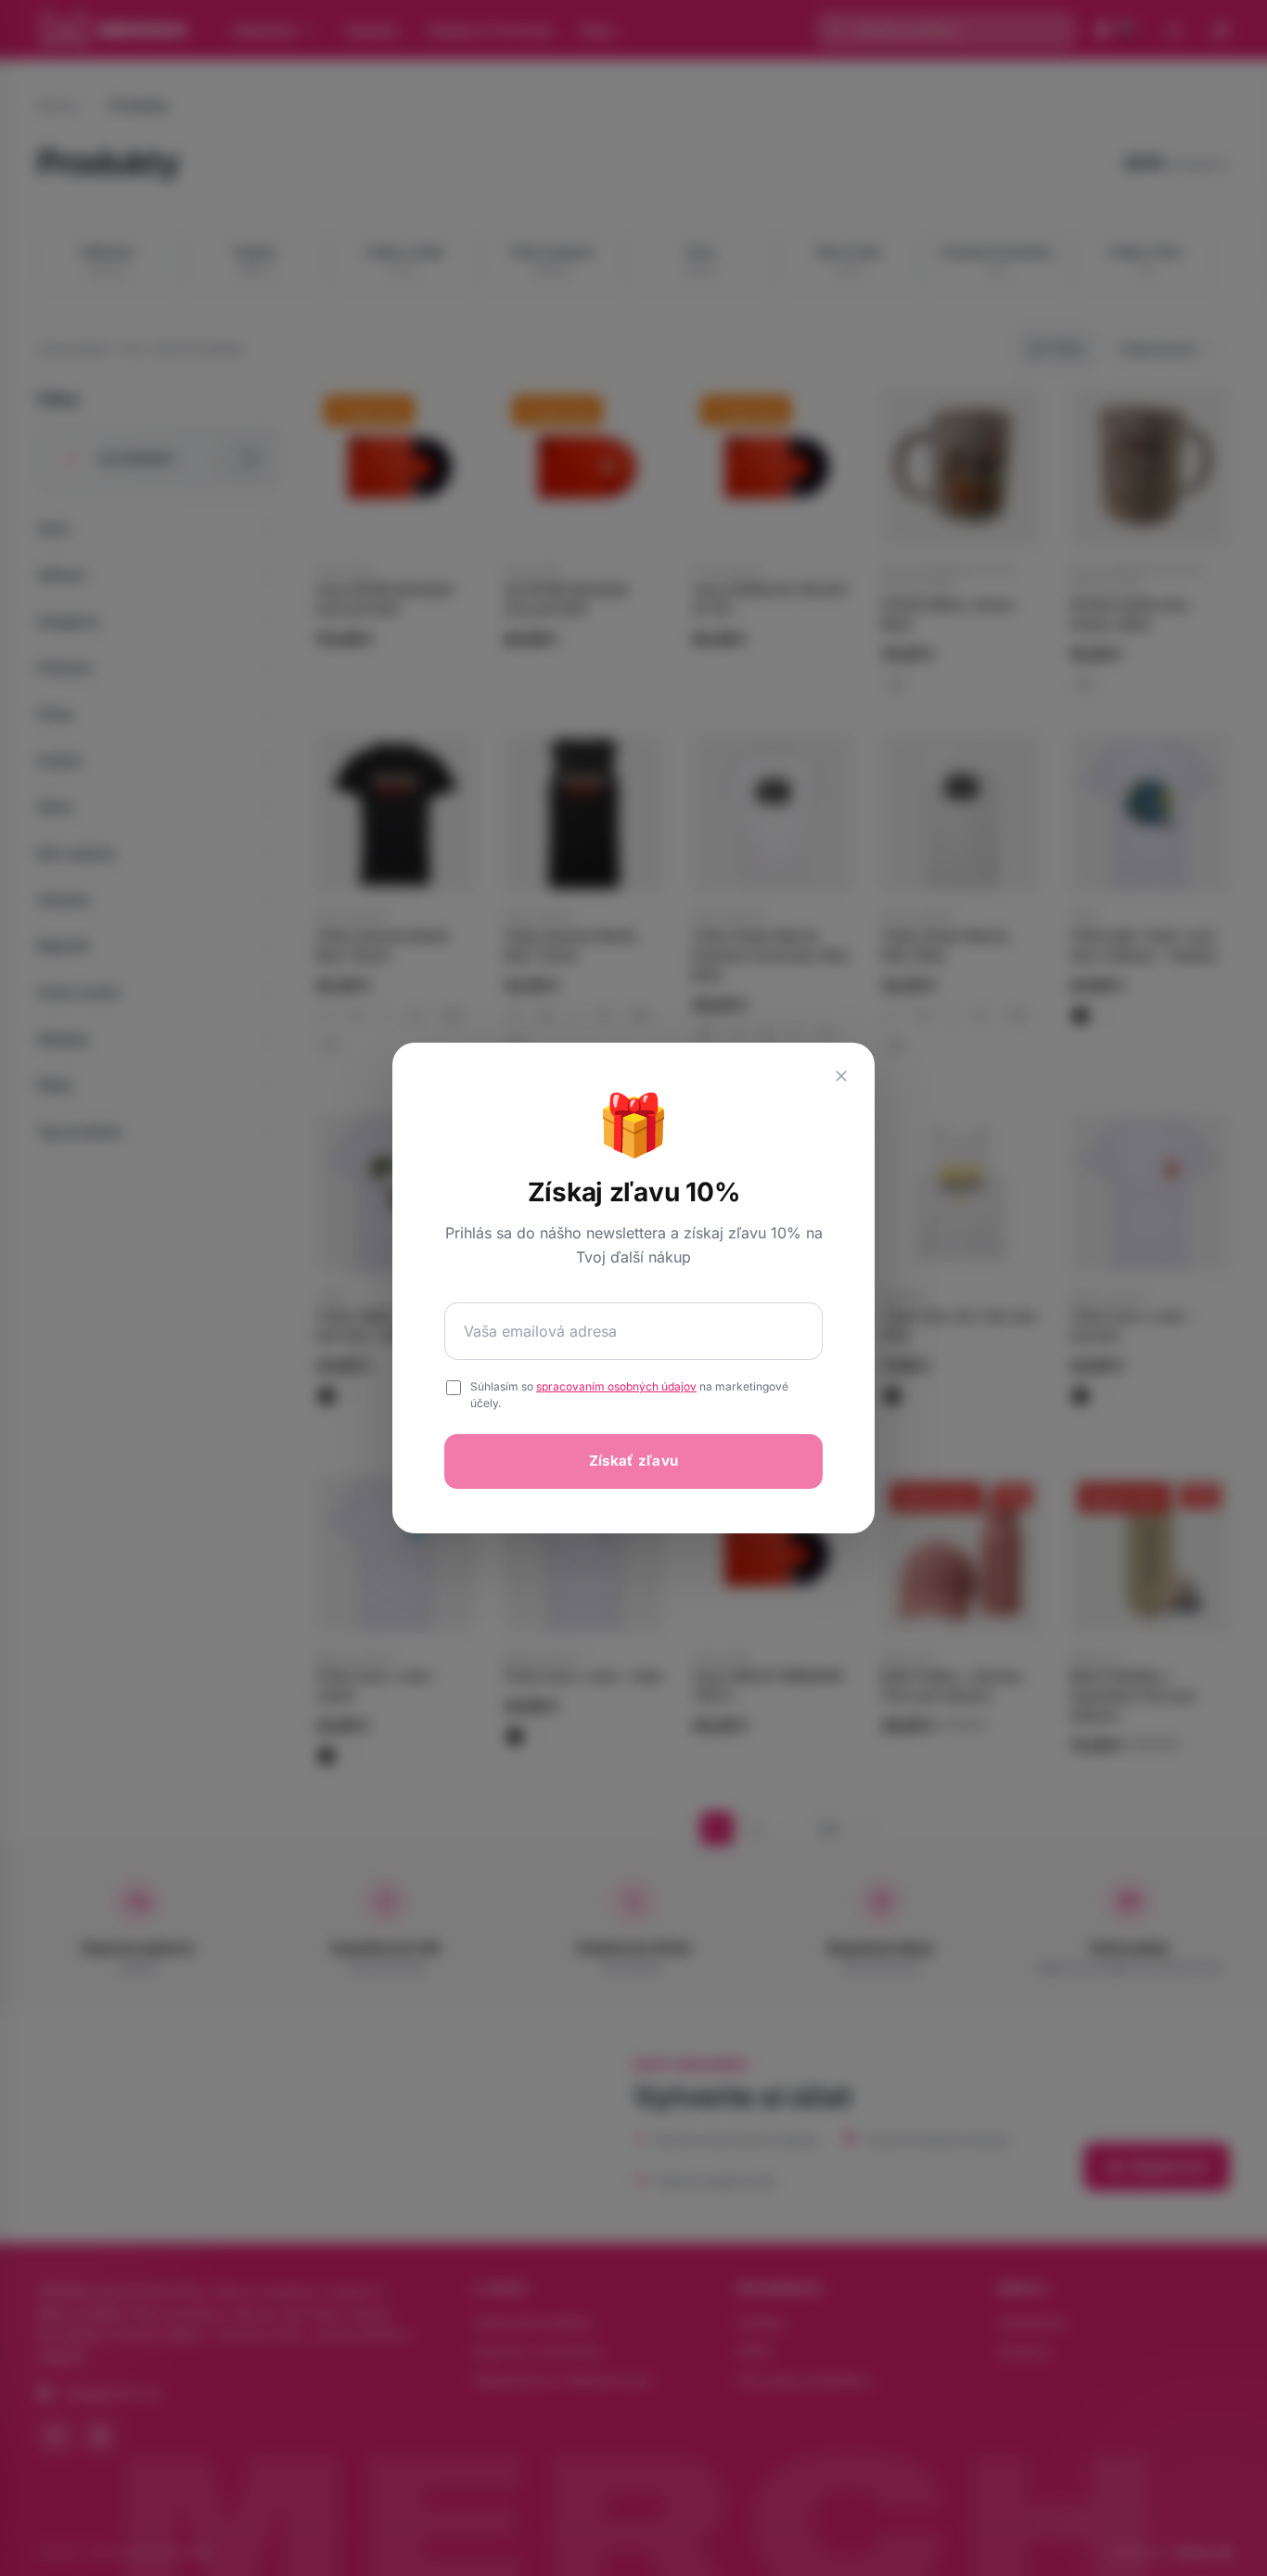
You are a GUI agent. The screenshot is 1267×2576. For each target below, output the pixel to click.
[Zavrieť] (841, 1076)
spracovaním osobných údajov (616, 1386)
